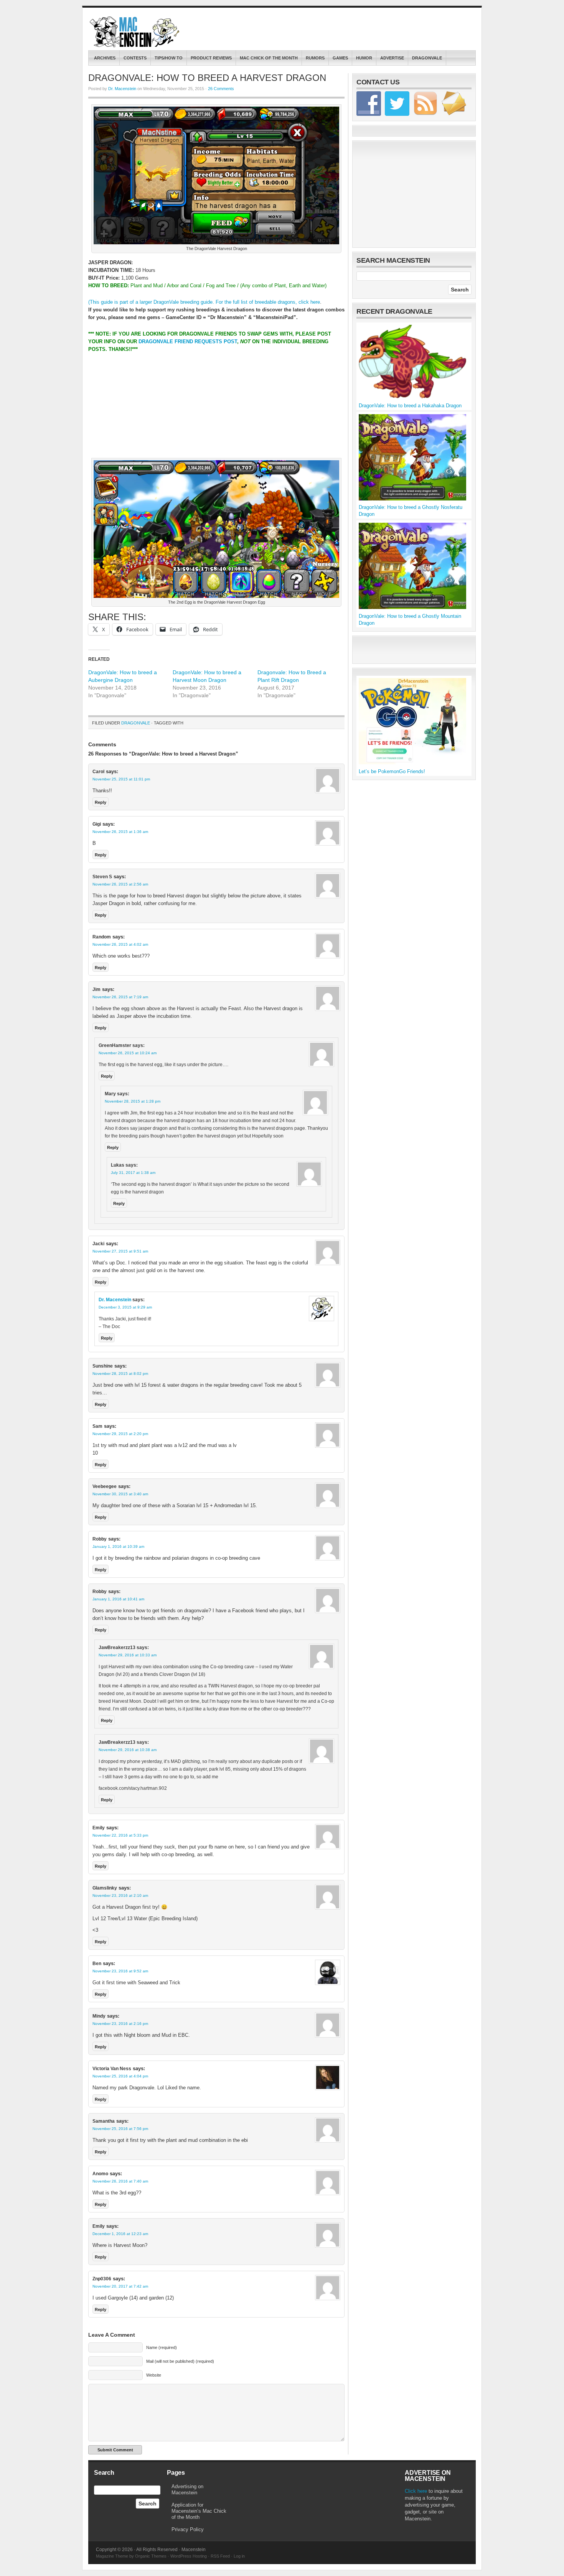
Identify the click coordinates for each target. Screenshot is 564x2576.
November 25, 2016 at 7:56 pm (120, 2129)
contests (135, 58)
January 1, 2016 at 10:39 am (118, 1546)
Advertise (392, 58)
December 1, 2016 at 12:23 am (120, 2234)
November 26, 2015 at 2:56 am (120, 884)
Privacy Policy (188, 2529)
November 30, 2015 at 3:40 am (120, 1494)
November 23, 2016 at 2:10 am (120, 1895)
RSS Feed (220, 2556)
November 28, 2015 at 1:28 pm (133, 1101)
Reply (101, 802)
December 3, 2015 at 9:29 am (125, 1307)
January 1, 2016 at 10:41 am (118, 1599)
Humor (364, 58)
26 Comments (221, 89)
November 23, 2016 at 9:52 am (120, 1971)
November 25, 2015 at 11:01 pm (121, 779)
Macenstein (135, 32)
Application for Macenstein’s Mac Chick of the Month (199, 2511)
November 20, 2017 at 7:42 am (120, 2286)
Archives (105, 58)
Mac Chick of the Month (269, 58)
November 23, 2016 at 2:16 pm (120, 2024)
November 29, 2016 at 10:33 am (128, 1655)
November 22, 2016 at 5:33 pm (120, 1835)
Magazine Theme (112, 2556)
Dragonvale (136, 723)
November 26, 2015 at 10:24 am (128, 1053)
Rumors (315, 58)
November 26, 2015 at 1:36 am (120, 832)
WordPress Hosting (189, 2556)
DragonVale (427, 58)
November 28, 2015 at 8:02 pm (120, 1374)
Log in (239, 2556)
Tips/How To (169, 58)
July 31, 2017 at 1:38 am (133, 1173)
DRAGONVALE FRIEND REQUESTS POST (188, 342)
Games (340, 58)
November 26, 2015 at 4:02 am (120, 944)
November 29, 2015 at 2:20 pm (120, 1434)
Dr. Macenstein (122, 89)
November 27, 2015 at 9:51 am (120, 1251)
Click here (416, 2491)
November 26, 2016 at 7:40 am (120, 2181)
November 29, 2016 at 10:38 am (128, 1750)
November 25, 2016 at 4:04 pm (120, 2076)
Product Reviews (211, 58)
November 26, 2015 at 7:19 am (120, 997)
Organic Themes (151, 2556)
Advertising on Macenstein (187, 2490)
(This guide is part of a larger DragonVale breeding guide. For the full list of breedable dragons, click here (204, 302)
